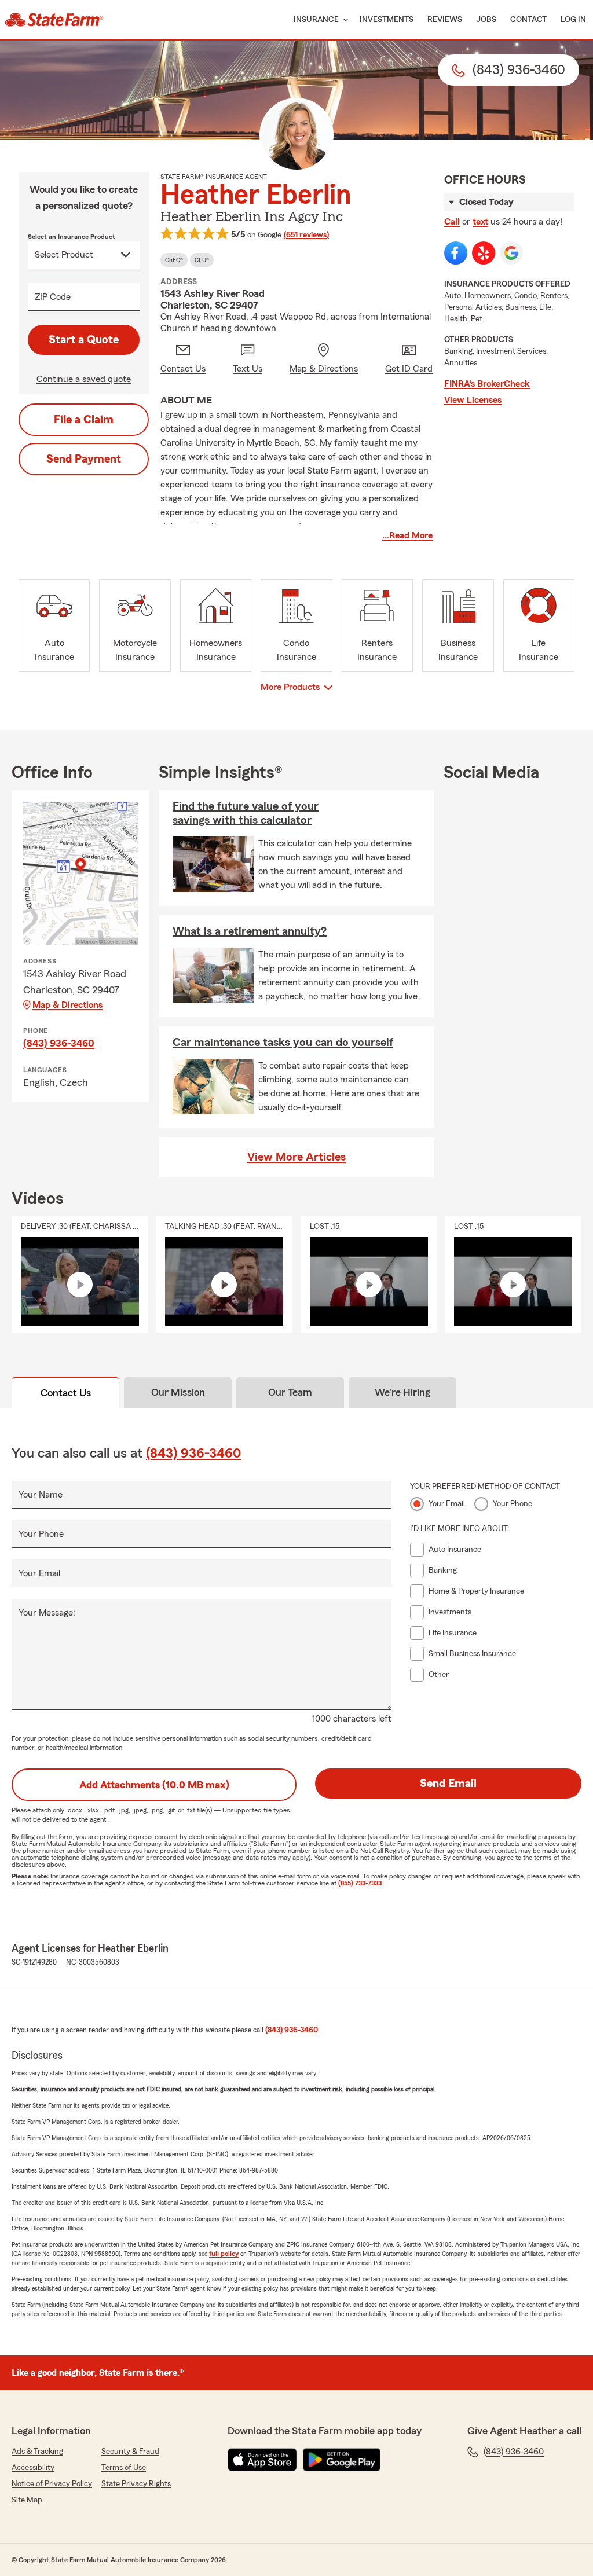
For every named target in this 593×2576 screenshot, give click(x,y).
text (480, 222)
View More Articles (296, 1157)
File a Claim (84, 420)
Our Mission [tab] (178, 1392)
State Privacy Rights (136, 2484)
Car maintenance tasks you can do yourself (283, 1043)
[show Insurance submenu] (343, 20)
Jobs (486, 20)
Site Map (27, 2500)
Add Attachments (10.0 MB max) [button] (154, 1785)
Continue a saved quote (84, 379)
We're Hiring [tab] (402, 1392)
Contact (528, 20)
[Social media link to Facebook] (456, 253)
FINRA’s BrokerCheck (487, 384)
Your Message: (47, 1613)
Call (452, 222)
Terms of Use (124, 2468)
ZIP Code (53, 297)
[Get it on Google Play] (342, 2460)
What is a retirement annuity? (250, 931)
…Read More (407, 535)
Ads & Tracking (37, 2452)
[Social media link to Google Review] (511, 253)
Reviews (445, 20)
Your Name (41, 1495)
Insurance (316, 20)
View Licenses (473, 400)
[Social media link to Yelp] (484, 253)
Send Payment (84, 459)
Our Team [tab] (290, 1392)
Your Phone (41, 1534)
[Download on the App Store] (262, 2460)
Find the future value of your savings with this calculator (246, 813)
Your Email (39, 1573)
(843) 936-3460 (59, 1043)
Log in (573, 20)
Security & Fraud (130, 2452)
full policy (224, 2254)
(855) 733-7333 (360, 1883)
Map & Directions (67, 1005)
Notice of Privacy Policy (52, 2484)
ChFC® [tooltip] (174, 260)
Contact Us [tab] (66, 1393)
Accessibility (33, 2468)
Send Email (448, 1784)
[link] (54, 20)
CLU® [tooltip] (202, 260)
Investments (387, 20)
